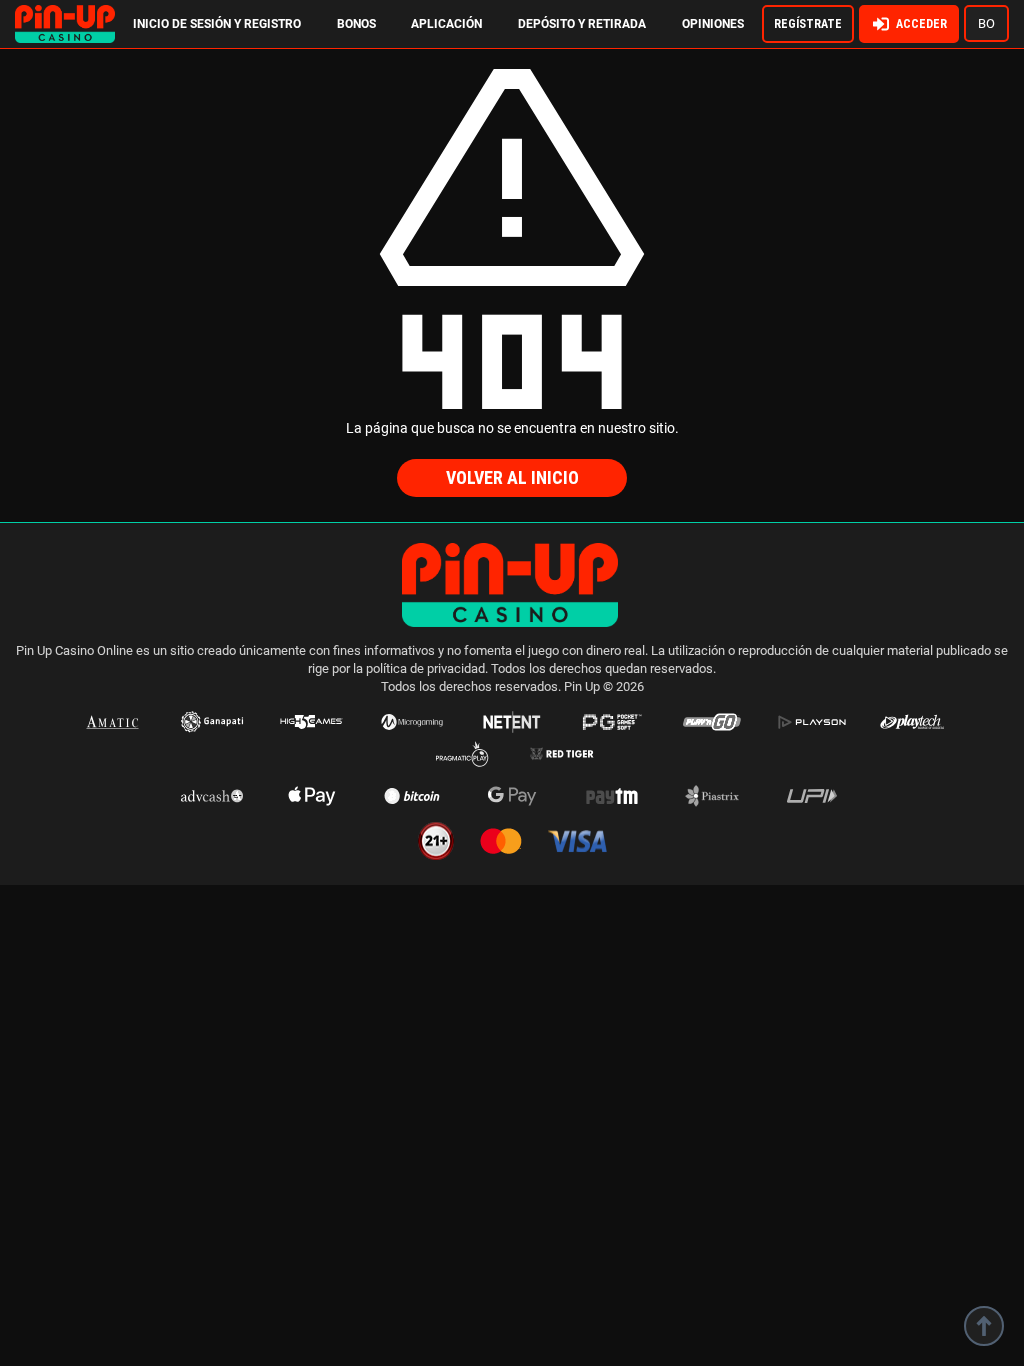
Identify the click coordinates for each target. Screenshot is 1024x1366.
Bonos (356, 24)
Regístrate (808, 24)
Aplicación (446, 24)
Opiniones (713, 24)
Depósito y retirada (582, 24)
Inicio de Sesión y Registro (217, 24)
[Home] (65, 14)
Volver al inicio (512, 477)
